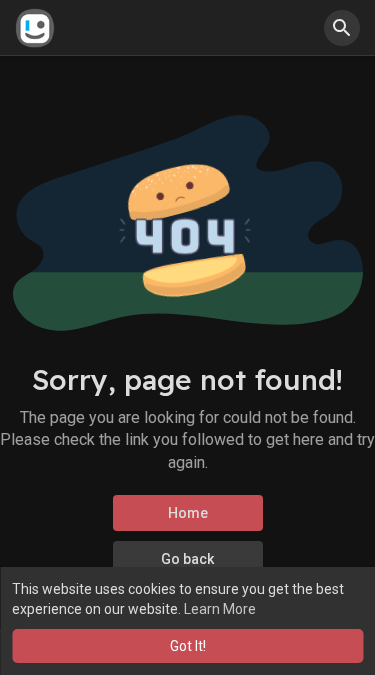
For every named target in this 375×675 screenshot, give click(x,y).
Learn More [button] (220, 609)
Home (188, 513)
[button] (342, 28)
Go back (187, 559)
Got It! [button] (188, 646)
